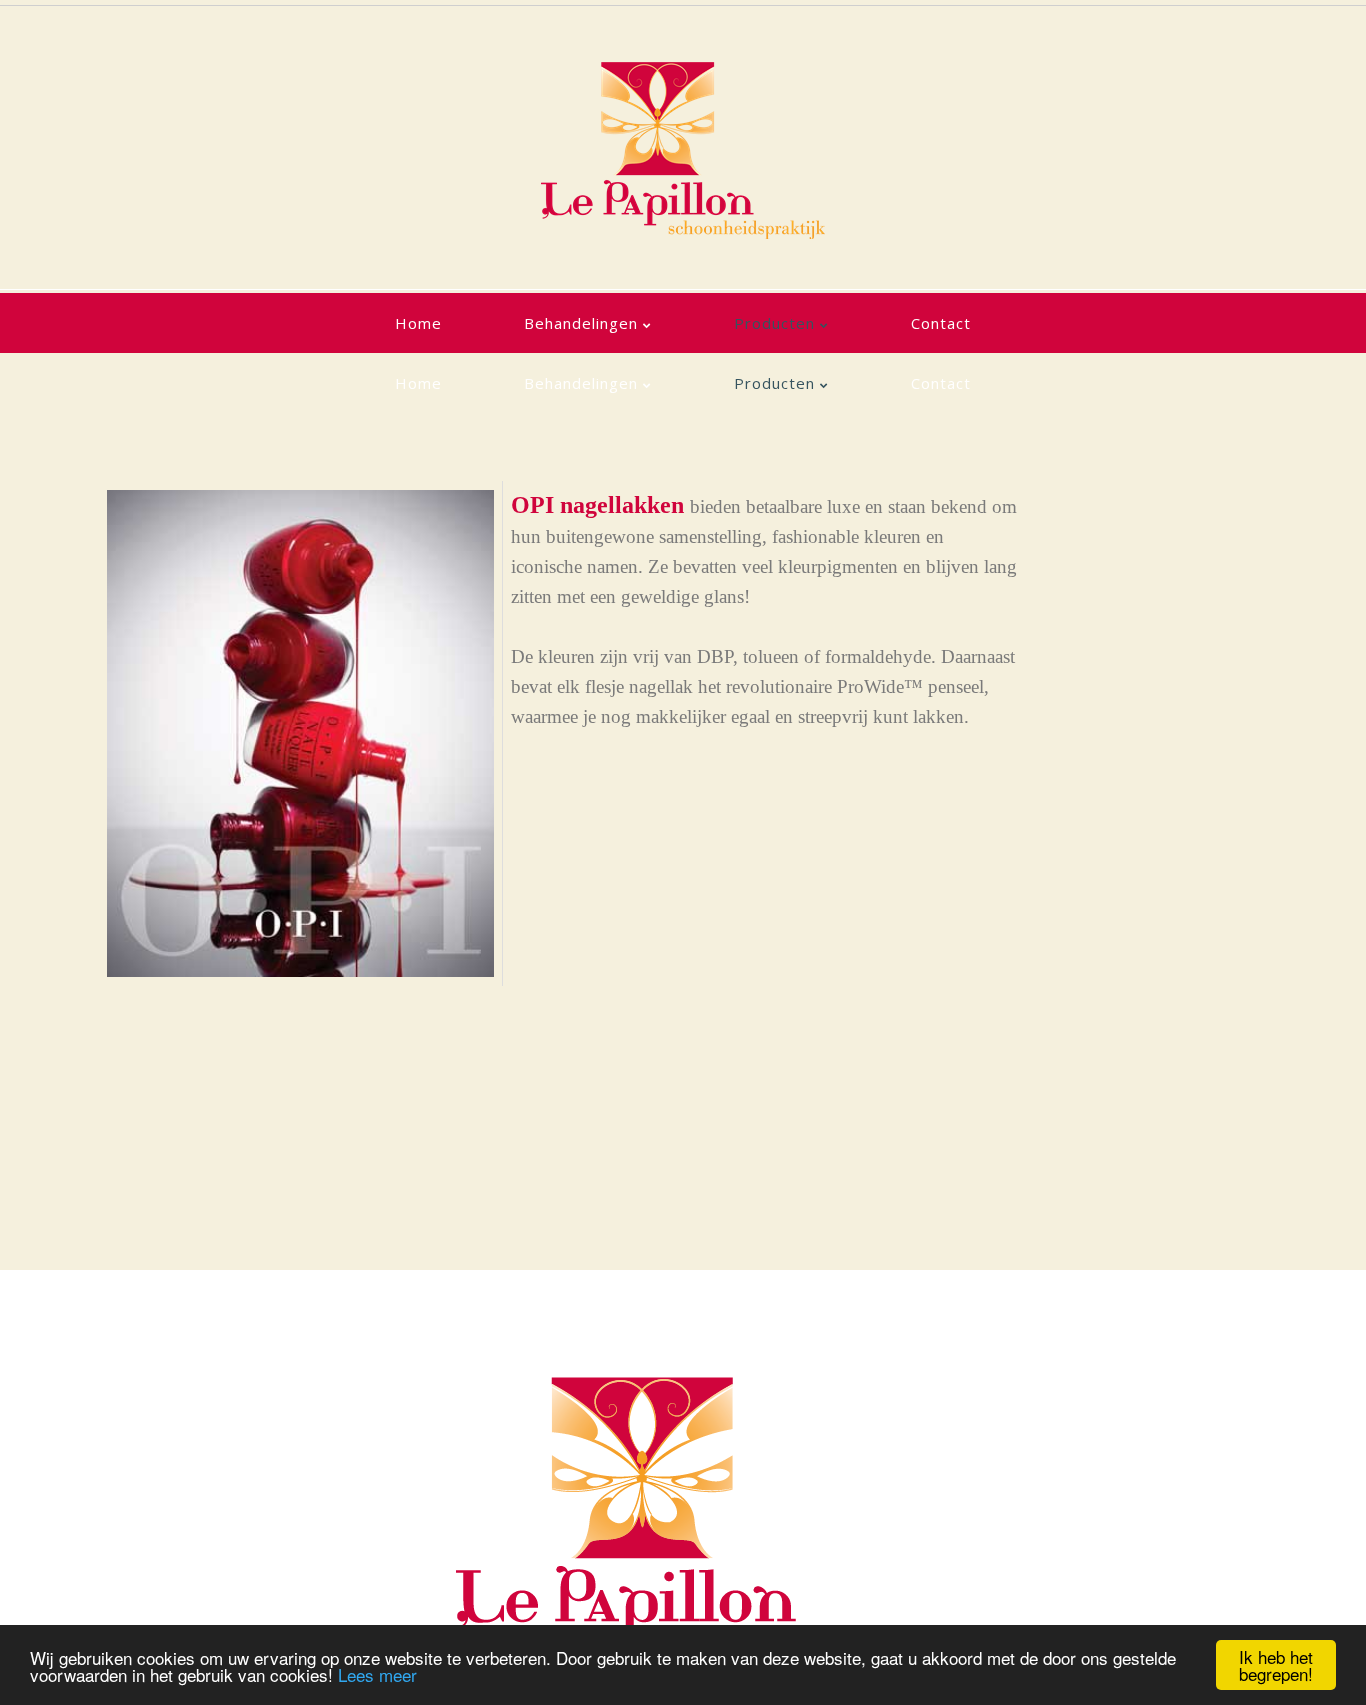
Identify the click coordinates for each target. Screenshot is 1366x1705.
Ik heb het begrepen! (1276, 1665)
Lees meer (377, 1674)
